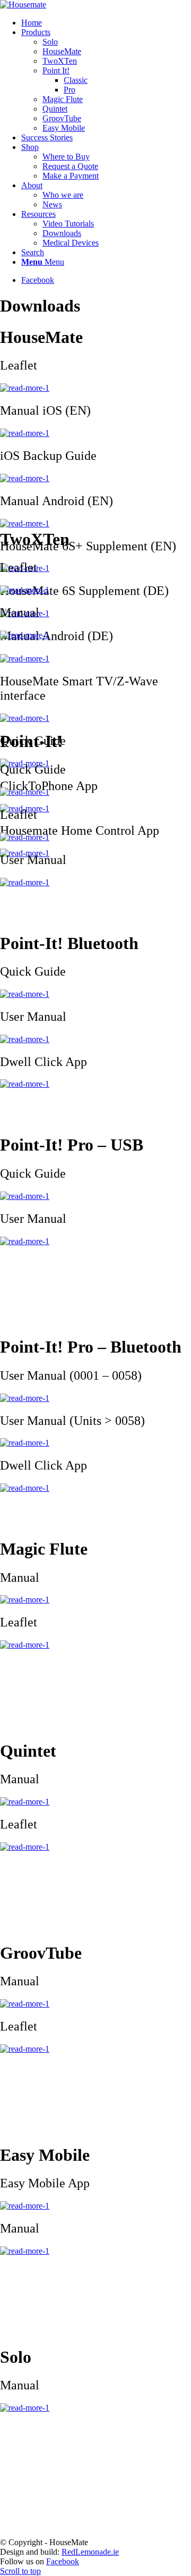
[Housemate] (23, 5)
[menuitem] (106, 23)
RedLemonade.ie (90, 2552)
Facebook (63, 2561)
